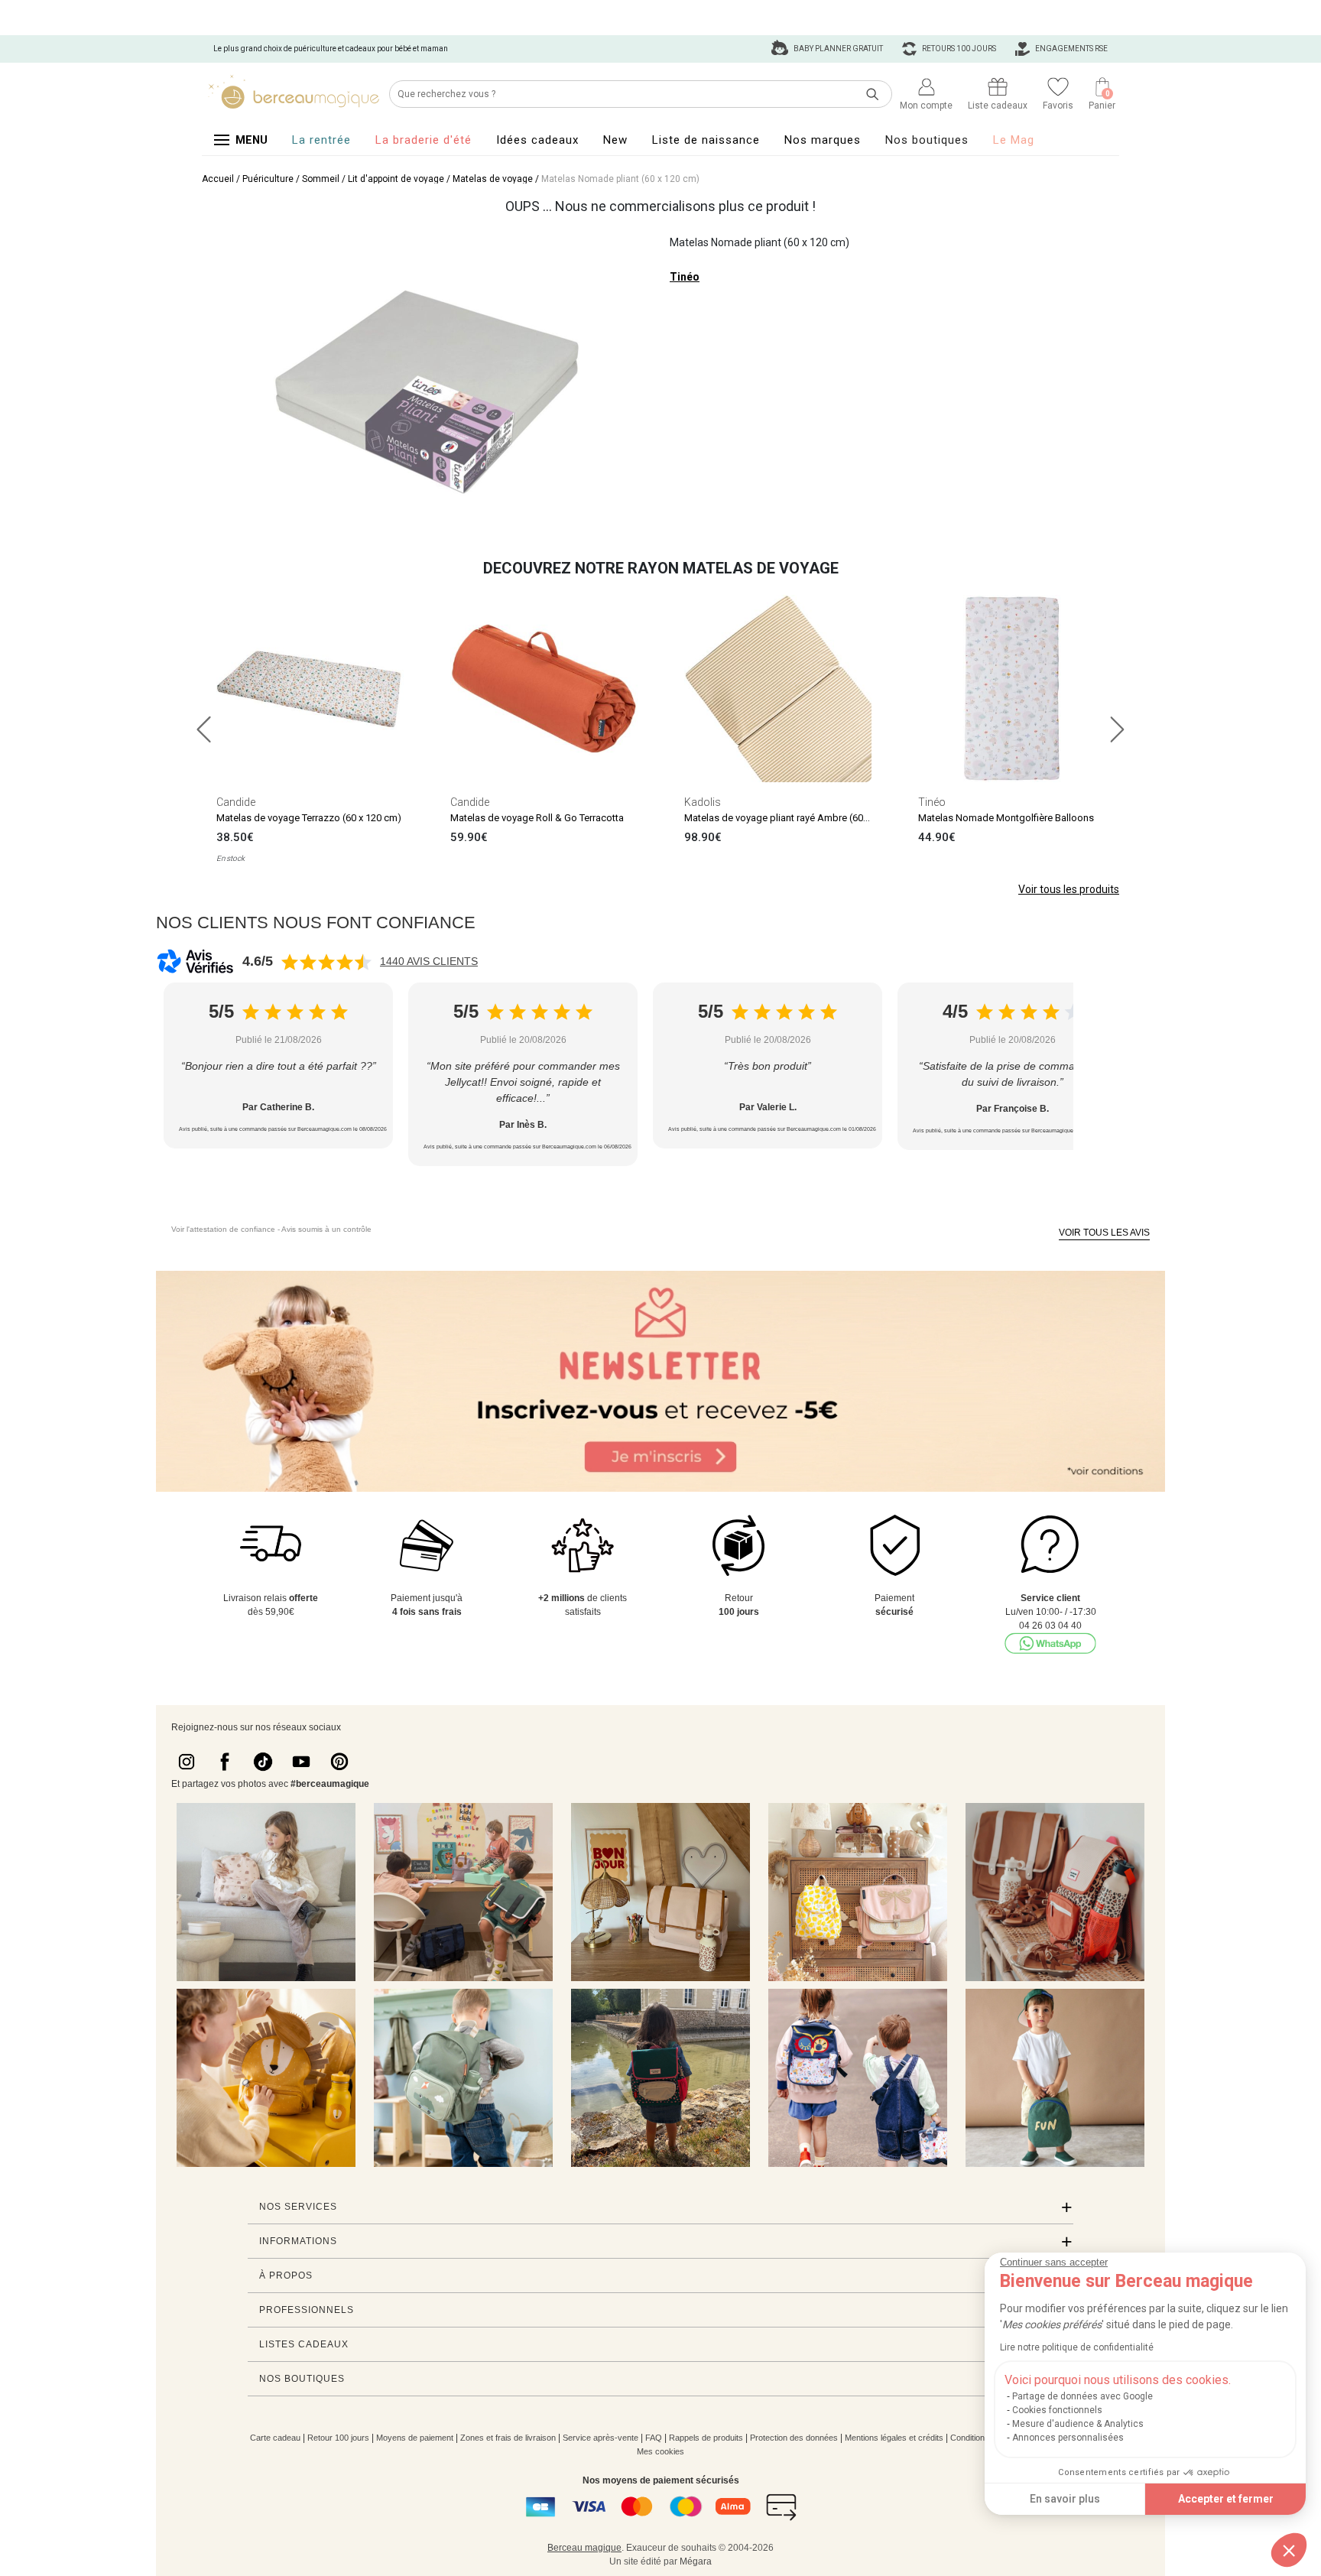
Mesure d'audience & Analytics (1078, 2424)
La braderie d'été (424, 140)
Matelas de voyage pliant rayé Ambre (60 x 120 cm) (796, 818)
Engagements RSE (1071, 49)
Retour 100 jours (338, 2438)
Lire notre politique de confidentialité (1077, 2347)
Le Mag (1014, 140)
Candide (236, 802)
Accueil (218, 179)
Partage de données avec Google (1082, 2396)
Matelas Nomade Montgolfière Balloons (1006, 818)
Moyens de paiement (415, 2438)
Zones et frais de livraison (508, 2438)
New (615, 140)
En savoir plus (1065, 2499)
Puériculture (268, 179)
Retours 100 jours (958, 49)
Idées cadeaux (537, 140)
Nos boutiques (927, 140)
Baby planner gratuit (837, 49)
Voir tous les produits (1069, 889)
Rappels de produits (706, 2438)
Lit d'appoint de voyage (396, 179)
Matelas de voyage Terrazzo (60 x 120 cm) (309, 818)
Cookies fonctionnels (1057, 2410)
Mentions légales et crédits (894, 2438)
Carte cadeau (275, 2438)
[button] (1289, 2550)
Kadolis (703, 802)
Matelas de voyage (493, 179)
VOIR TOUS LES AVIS (1104, 1233)
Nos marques (823, 140)
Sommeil (321, 179)
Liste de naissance (706, 140)
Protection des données (794, 2438)
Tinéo (685, 277)
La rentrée (321, 140)
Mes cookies (660, 2451)
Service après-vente (600, 2438)
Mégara (696, 2561)
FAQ (654, 2438)
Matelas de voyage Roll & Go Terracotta (537, 818)
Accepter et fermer (1226, 2499)
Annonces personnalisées (1068, 2438)
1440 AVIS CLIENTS (429, 961)
